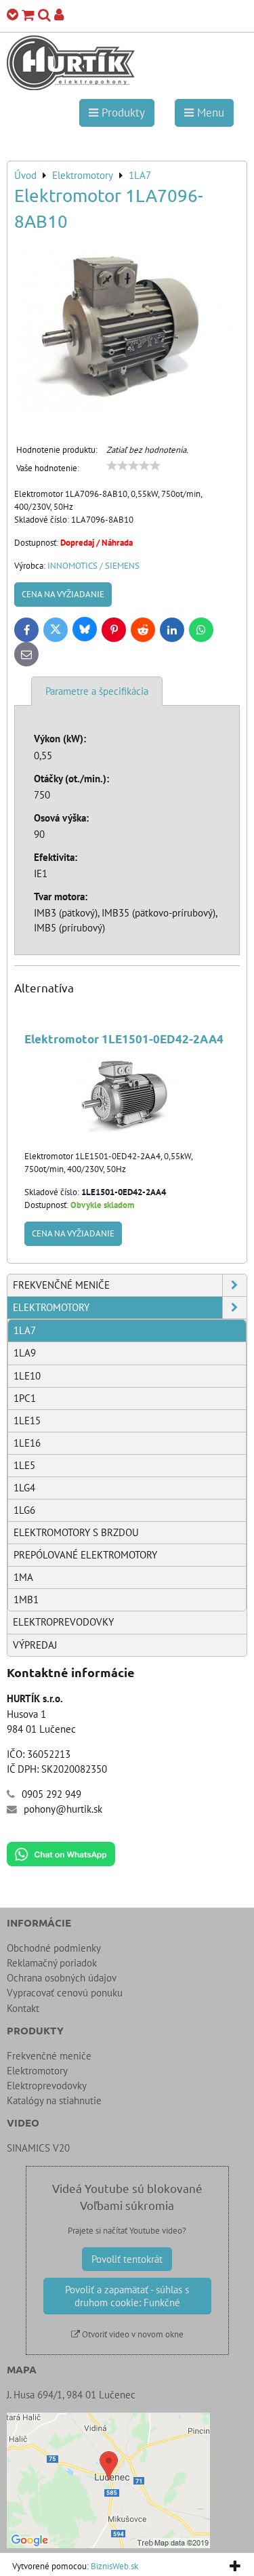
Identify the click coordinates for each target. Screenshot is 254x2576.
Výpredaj (35, 1645)
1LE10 (27, 1376)
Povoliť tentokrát (127, 2259)
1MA (23, 1577)
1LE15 (27, 1421)
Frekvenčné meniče (61, 1285)
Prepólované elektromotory (85, 1555)
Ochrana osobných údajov (62, 1978)
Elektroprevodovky (63, 1622)
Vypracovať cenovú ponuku (65, 1993)
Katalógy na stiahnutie (54, 2100)
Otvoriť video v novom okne (132, 2334)
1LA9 (25, 1353)
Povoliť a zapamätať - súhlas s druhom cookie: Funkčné (127, 2296)
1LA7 (25, 1330)
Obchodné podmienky (54, 1948)
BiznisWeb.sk (114, 2566)
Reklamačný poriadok (52, 1963)
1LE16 (27, 1443)
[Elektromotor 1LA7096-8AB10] (127, 331)
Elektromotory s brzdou (76, 1532)
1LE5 (24, 1465)
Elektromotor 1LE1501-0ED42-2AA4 (124, 1039)
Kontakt (23, 2008)
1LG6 (24, 1510)
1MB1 (26, 1599)
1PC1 (25, 1398)
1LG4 (24, 1488)
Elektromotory (51, 1307)
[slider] (133, 466)
